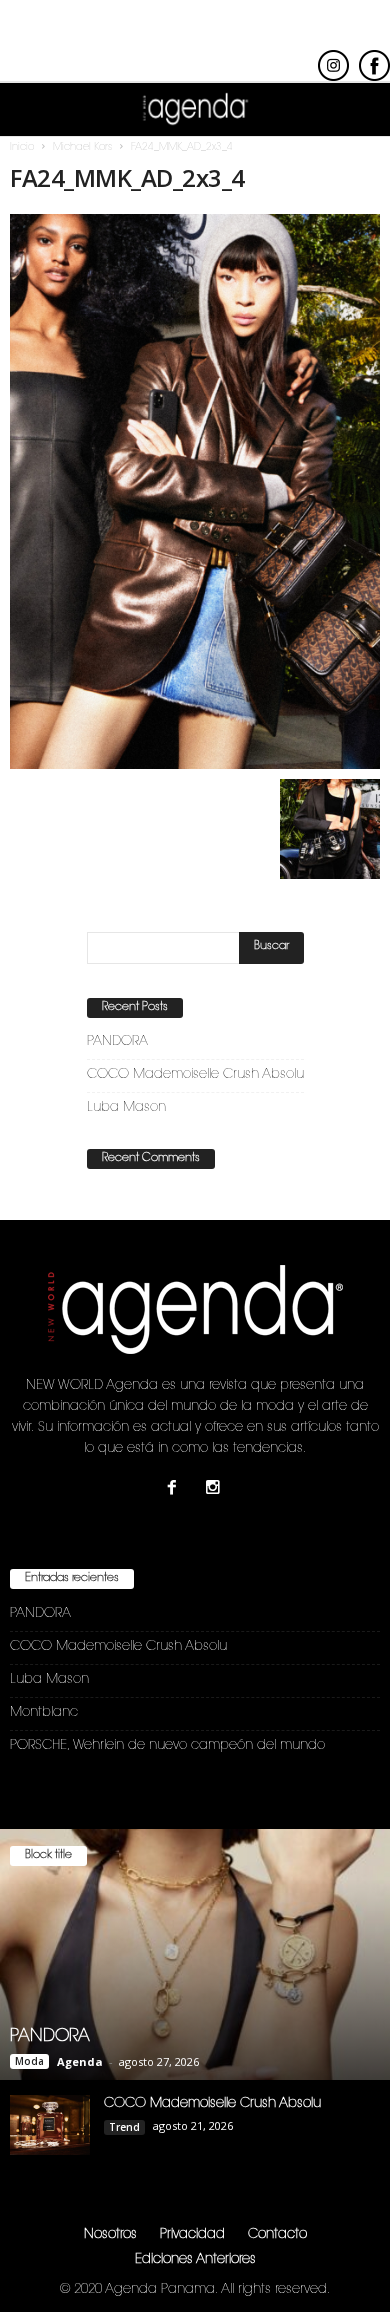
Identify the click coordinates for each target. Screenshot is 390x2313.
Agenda (80, 2061)
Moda (29, 2061)
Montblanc (44, 1712)
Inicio (22, 148)
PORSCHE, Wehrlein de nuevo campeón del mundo (167, 1745)
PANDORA (117, 1041)
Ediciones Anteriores (195, 2259)
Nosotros (110, 2234)
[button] (359, 110)
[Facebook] (176, 1490)
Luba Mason (126, 1107)
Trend (124, 2127)
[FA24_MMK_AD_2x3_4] (195, 491)
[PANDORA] (195, 1955)
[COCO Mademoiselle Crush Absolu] (50, 2125)
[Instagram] (215, 1490)
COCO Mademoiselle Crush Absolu (195, 1074)
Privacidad (192, 2234)
